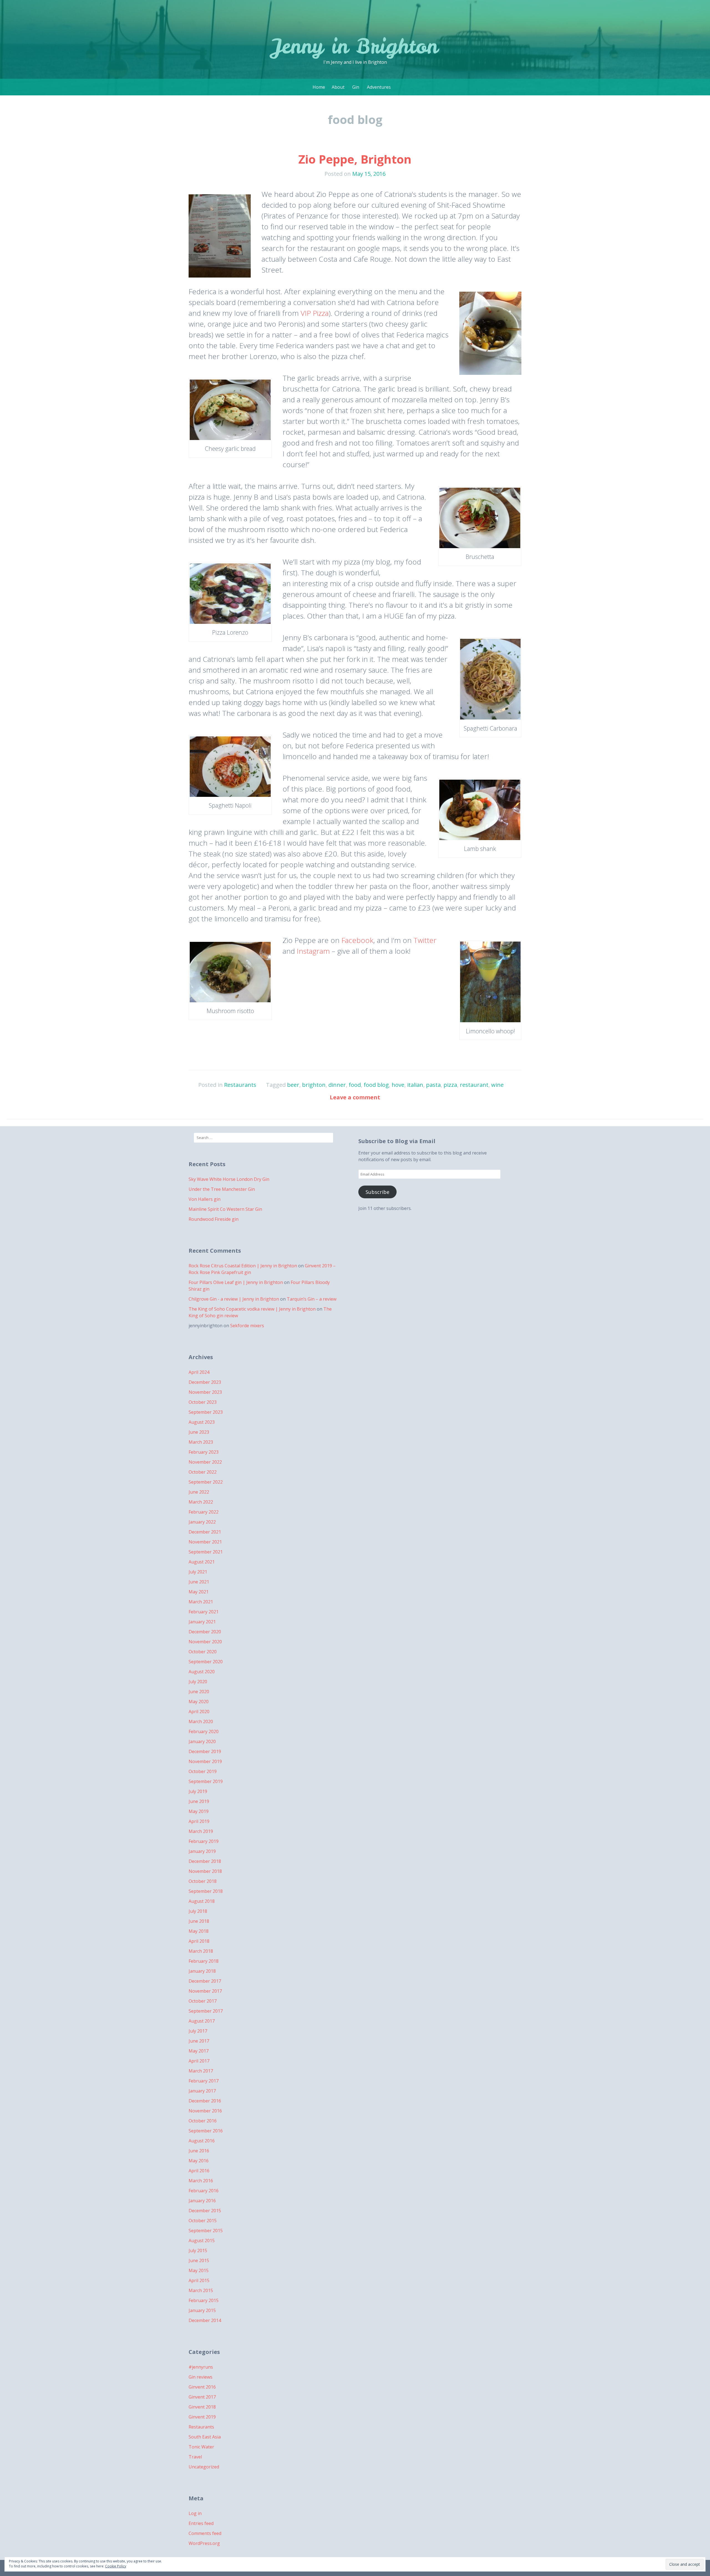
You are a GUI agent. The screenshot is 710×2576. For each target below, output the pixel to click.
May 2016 (199, 2161)
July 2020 (198, 1682)
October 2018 (203, 1881)
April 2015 (199, 2280)
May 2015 (199, 2270)
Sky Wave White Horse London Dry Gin (229, 1179)
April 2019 (199, 1821)
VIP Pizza (315, 313)
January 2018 (202, 1971)
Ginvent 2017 (202, 2397)
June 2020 (199, 1692)
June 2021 (199, 1582)
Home (319, 87)
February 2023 (204, 1452)
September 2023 (206, 1412)
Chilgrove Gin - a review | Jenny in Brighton (234, 1299)
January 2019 (202, 1851)
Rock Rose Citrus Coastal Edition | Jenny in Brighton (243, 1266)
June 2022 (199, 1492)
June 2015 (199, 2260)
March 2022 (201, 1502)
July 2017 (198, 2031)
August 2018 (202, 1901)
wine (497, 1085)
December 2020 (205, 1632)
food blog (376, 1085)
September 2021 (206, 1552)
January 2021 (202, 1622)
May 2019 (199, 1811)
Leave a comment (355, 1097)
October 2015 (203, 2221)
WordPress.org (204, 2543)
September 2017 (206, 2011)
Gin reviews (201, 2377)
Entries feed (201, 2523)
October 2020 (203, 1652)
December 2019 (205, 1751)
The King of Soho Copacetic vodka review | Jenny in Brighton (252, 1309)
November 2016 (205, 2111)
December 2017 (205, 1981)
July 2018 (198, 1911)
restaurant (474, 1085)
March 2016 (201, 2181)
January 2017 (202, 2091)
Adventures (379, 87)
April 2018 (199, 1941)
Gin (356, 87)
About (338, 87)
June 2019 (199, 1801)
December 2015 (205, 2211)
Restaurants (240, 1085)
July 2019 (198, 1791)
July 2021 (198, 1572)
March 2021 (201, 1602)
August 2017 (202, 2021)
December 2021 (205, 1532)
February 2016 (204, 2191)
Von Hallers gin (205, 1199)
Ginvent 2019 (202, 2417)
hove (398, 1085)
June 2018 (199, 1921)
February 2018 (204, 1961)
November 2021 (205, 1542)
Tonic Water (201, 2447)
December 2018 (205, 1861)
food (355, 1085)
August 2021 (202, 1562)
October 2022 (203, 1472)
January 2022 (202, 1522)
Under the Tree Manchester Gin (222, 1189)
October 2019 (203, 1771)
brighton (314, 1085)
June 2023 (199, 1432)
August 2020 (202, 1672)
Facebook (357, 940)
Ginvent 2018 (202, 2407)
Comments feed (205, 2533)
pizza (450, 1085)
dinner (337, 1085)
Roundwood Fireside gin (214, 1219)
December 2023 (205, 1382)
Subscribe (377, 1192)
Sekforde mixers (247, 1326)
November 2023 (205, 1392)
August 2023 (202, 1422)
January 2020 (202, 1741)
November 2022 (205, 1462)
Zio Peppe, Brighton (355, 159)
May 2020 (199, 1702)
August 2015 (202, 2241)
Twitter (425, 940)
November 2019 (205, 1761)
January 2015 (202, 2310)
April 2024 (199, 1372)
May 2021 (199, 1592)
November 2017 (205, 1991)
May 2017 (199, 2051)
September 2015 (206, 2231)
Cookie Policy (116, 2566)
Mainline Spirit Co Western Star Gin (225, 1209)
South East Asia (205, 2437)
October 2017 (203, 2001)
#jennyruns (201, 2367)
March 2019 (201, 1831)
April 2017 (199, 2061)
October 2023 (203, 1402)
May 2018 (199, 1931)
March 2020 (201, 1721)
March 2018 (201, 1951)
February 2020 (204, 1731)
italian (415, 1085)
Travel (195, 2457)
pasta (433, 1085)
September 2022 (206, 1482)
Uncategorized (204, 2467)
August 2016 (202, 2141)
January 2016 (202, 2201)
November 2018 (205, 1871)
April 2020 (199, 1712)
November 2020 (205, 1642)
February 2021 (204, 1612)
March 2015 (201, 2290)
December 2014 (205, 2320)
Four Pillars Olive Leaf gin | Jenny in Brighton (236, 1282)
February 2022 (204, 1512)
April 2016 (199, 2171)
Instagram (313, 951)
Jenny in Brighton (355, 46)
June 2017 (199, 2041)
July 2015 (198, 2250)
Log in (195, 2513)
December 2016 (205, 2101)
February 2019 (204, 1841)
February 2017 (204, 2081)
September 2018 (206, 1891)
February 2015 (204, 2300)
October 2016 (203, 2121)
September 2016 (206, 2131)
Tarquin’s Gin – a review (312, 1299)
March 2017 (201, 2071)
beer (293, 1085)
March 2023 (201, 1442)
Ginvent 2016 (202, 2387)
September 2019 (206, 1781)
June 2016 (199, 2151)
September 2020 (206, 1662)
